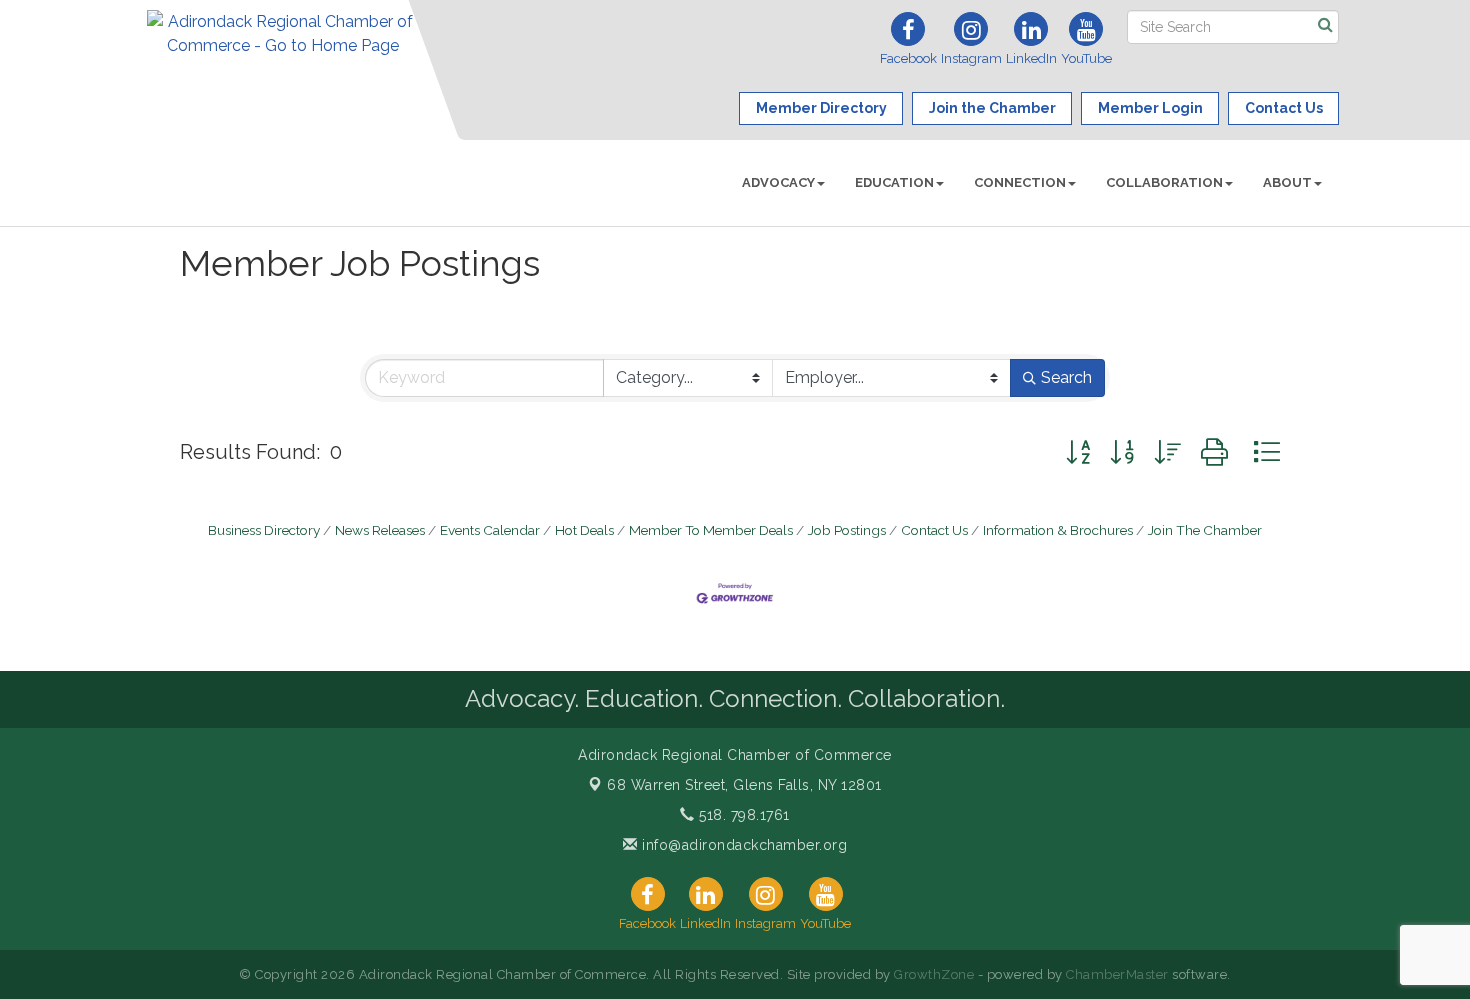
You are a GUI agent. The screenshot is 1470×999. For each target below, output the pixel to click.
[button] (1078, 452)
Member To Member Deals (711, 530)
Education (894, 182)
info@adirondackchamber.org (742, 845)
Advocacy (778, 182)
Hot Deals (584, 530)
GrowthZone (934, 974)
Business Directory (264, 530)
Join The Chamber (1205, 530)
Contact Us (934, 530)
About (1287, 182)
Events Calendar (490, 530)
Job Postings (847, 530)
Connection (1020, 182)
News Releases (380, 530)
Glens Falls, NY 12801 (744, 785)
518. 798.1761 (742, 815)
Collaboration (1164, 182)
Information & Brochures (1058, 530)
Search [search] (1066, 377)
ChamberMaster (1117, 974)
